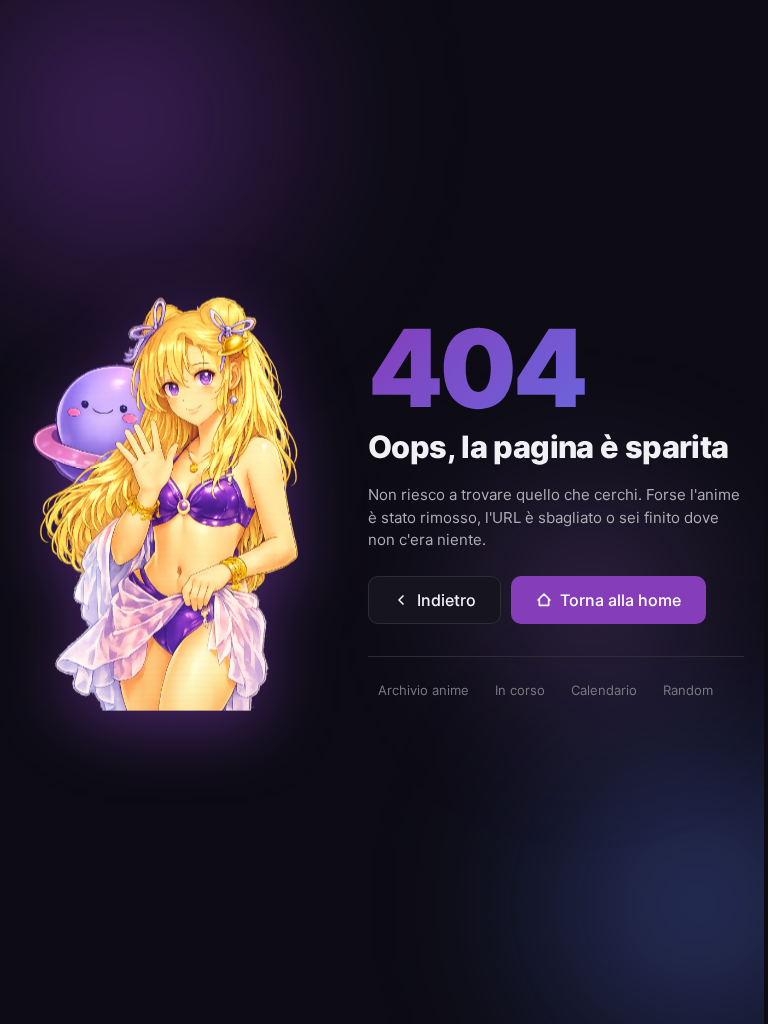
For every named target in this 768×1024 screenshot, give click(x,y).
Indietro (446, 600)
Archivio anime (423, 690)
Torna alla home (620, 600)
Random (688, 690)
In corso (520, 690)
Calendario (604, 690)
